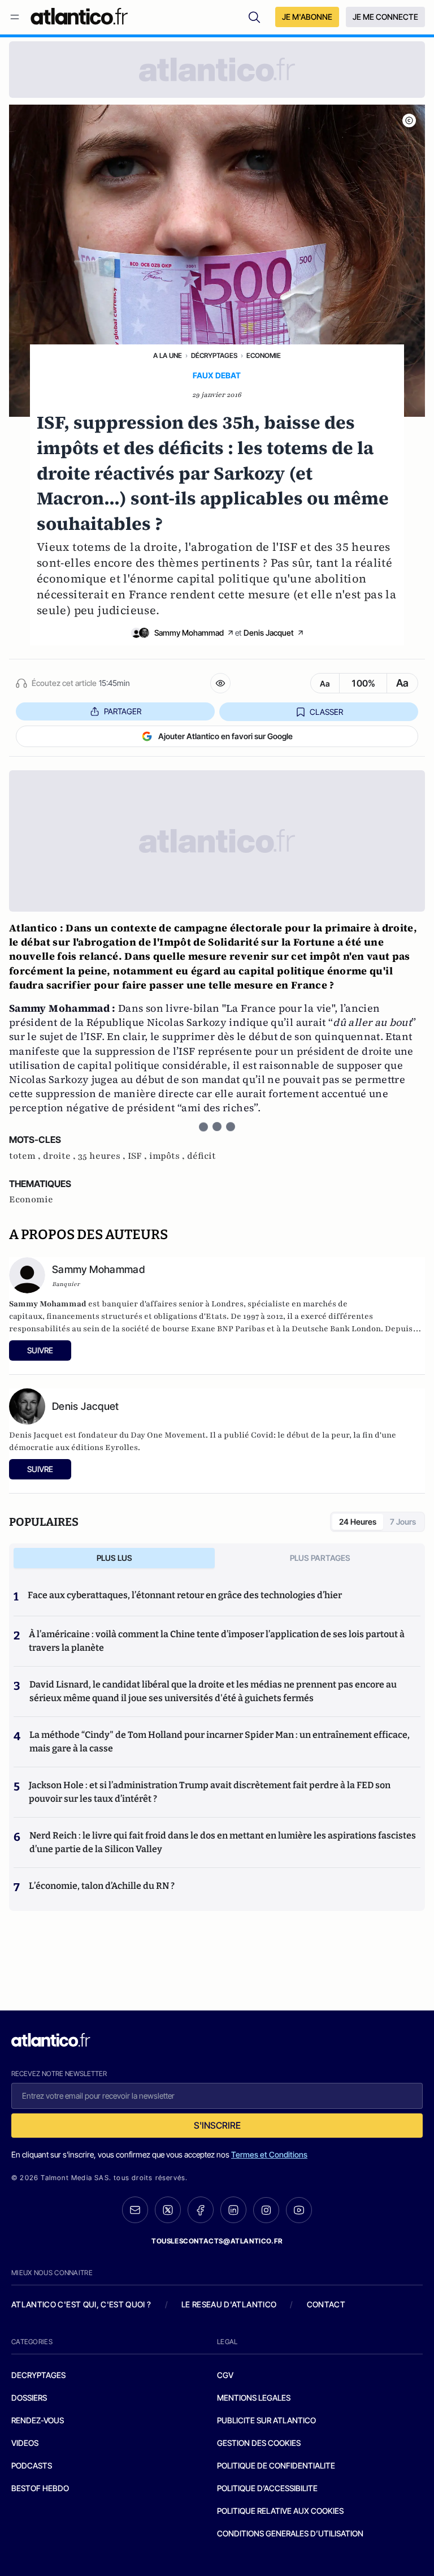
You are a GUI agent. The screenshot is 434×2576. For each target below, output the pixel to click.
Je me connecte (385, 17)
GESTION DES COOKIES (259, 2443)
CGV (225, 2375)
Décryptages (214, 355)
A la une (168, 355)
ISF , (138, 1156)
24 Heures (358, 1522)
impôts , (168, 1156)
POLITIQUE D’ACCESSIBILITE (267, 2488)
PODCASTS (32, 2465)
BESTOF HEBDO (40, 2488)
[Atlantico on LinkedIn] (233, 2210)
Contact (326, 2304)
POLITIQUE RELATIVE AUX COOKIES (280, 2511)
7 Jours (403, 1522)
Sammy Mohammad (189, 633)
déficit (201, 1156)
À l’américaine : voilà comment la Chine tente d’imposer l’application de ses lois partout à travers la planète (217, 1641)
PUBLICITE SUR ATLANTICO (266, 2420)
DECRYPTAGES (38, 2375)
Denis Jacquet (269, 633)
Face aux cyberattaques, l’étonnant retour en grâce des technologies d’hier (185, 1595)
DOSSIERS (29, 2398)
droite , (60, 1156)
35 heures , (103, 1156)
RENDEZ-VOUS (38, 2420)
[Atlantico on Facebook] (201, 2210)
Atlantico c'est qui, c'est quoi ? (81, 2304)
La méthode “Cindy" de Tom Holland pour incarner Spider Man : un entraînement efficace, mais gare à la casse (220, 1742)
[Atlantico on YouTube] (299, 2210)
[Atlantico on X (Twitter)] (168, 2210)
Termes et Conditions (269, 2154)
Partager (123, 711)
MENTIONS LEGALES (254, 2398)
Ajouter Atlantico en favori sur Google (225, 736)
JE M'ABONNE (307, 17)
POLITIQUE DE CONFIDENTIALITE (276, 2465)
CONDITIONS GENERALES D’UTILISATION (290, 2533)
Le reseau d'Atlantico (229, 2304)
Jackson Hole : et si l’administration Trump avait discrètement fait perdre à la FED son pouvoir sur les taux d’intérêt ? (210, 1792)
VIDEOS (25, 2443)
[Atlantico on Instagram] (266, 2210)
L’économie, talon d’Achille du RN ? (102, 1886)
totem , (26, 1156)
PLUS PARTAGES (320, 1558)
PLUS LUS (114, 1558)
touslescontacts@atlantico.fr (217, 2241)
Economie (264, 355)
